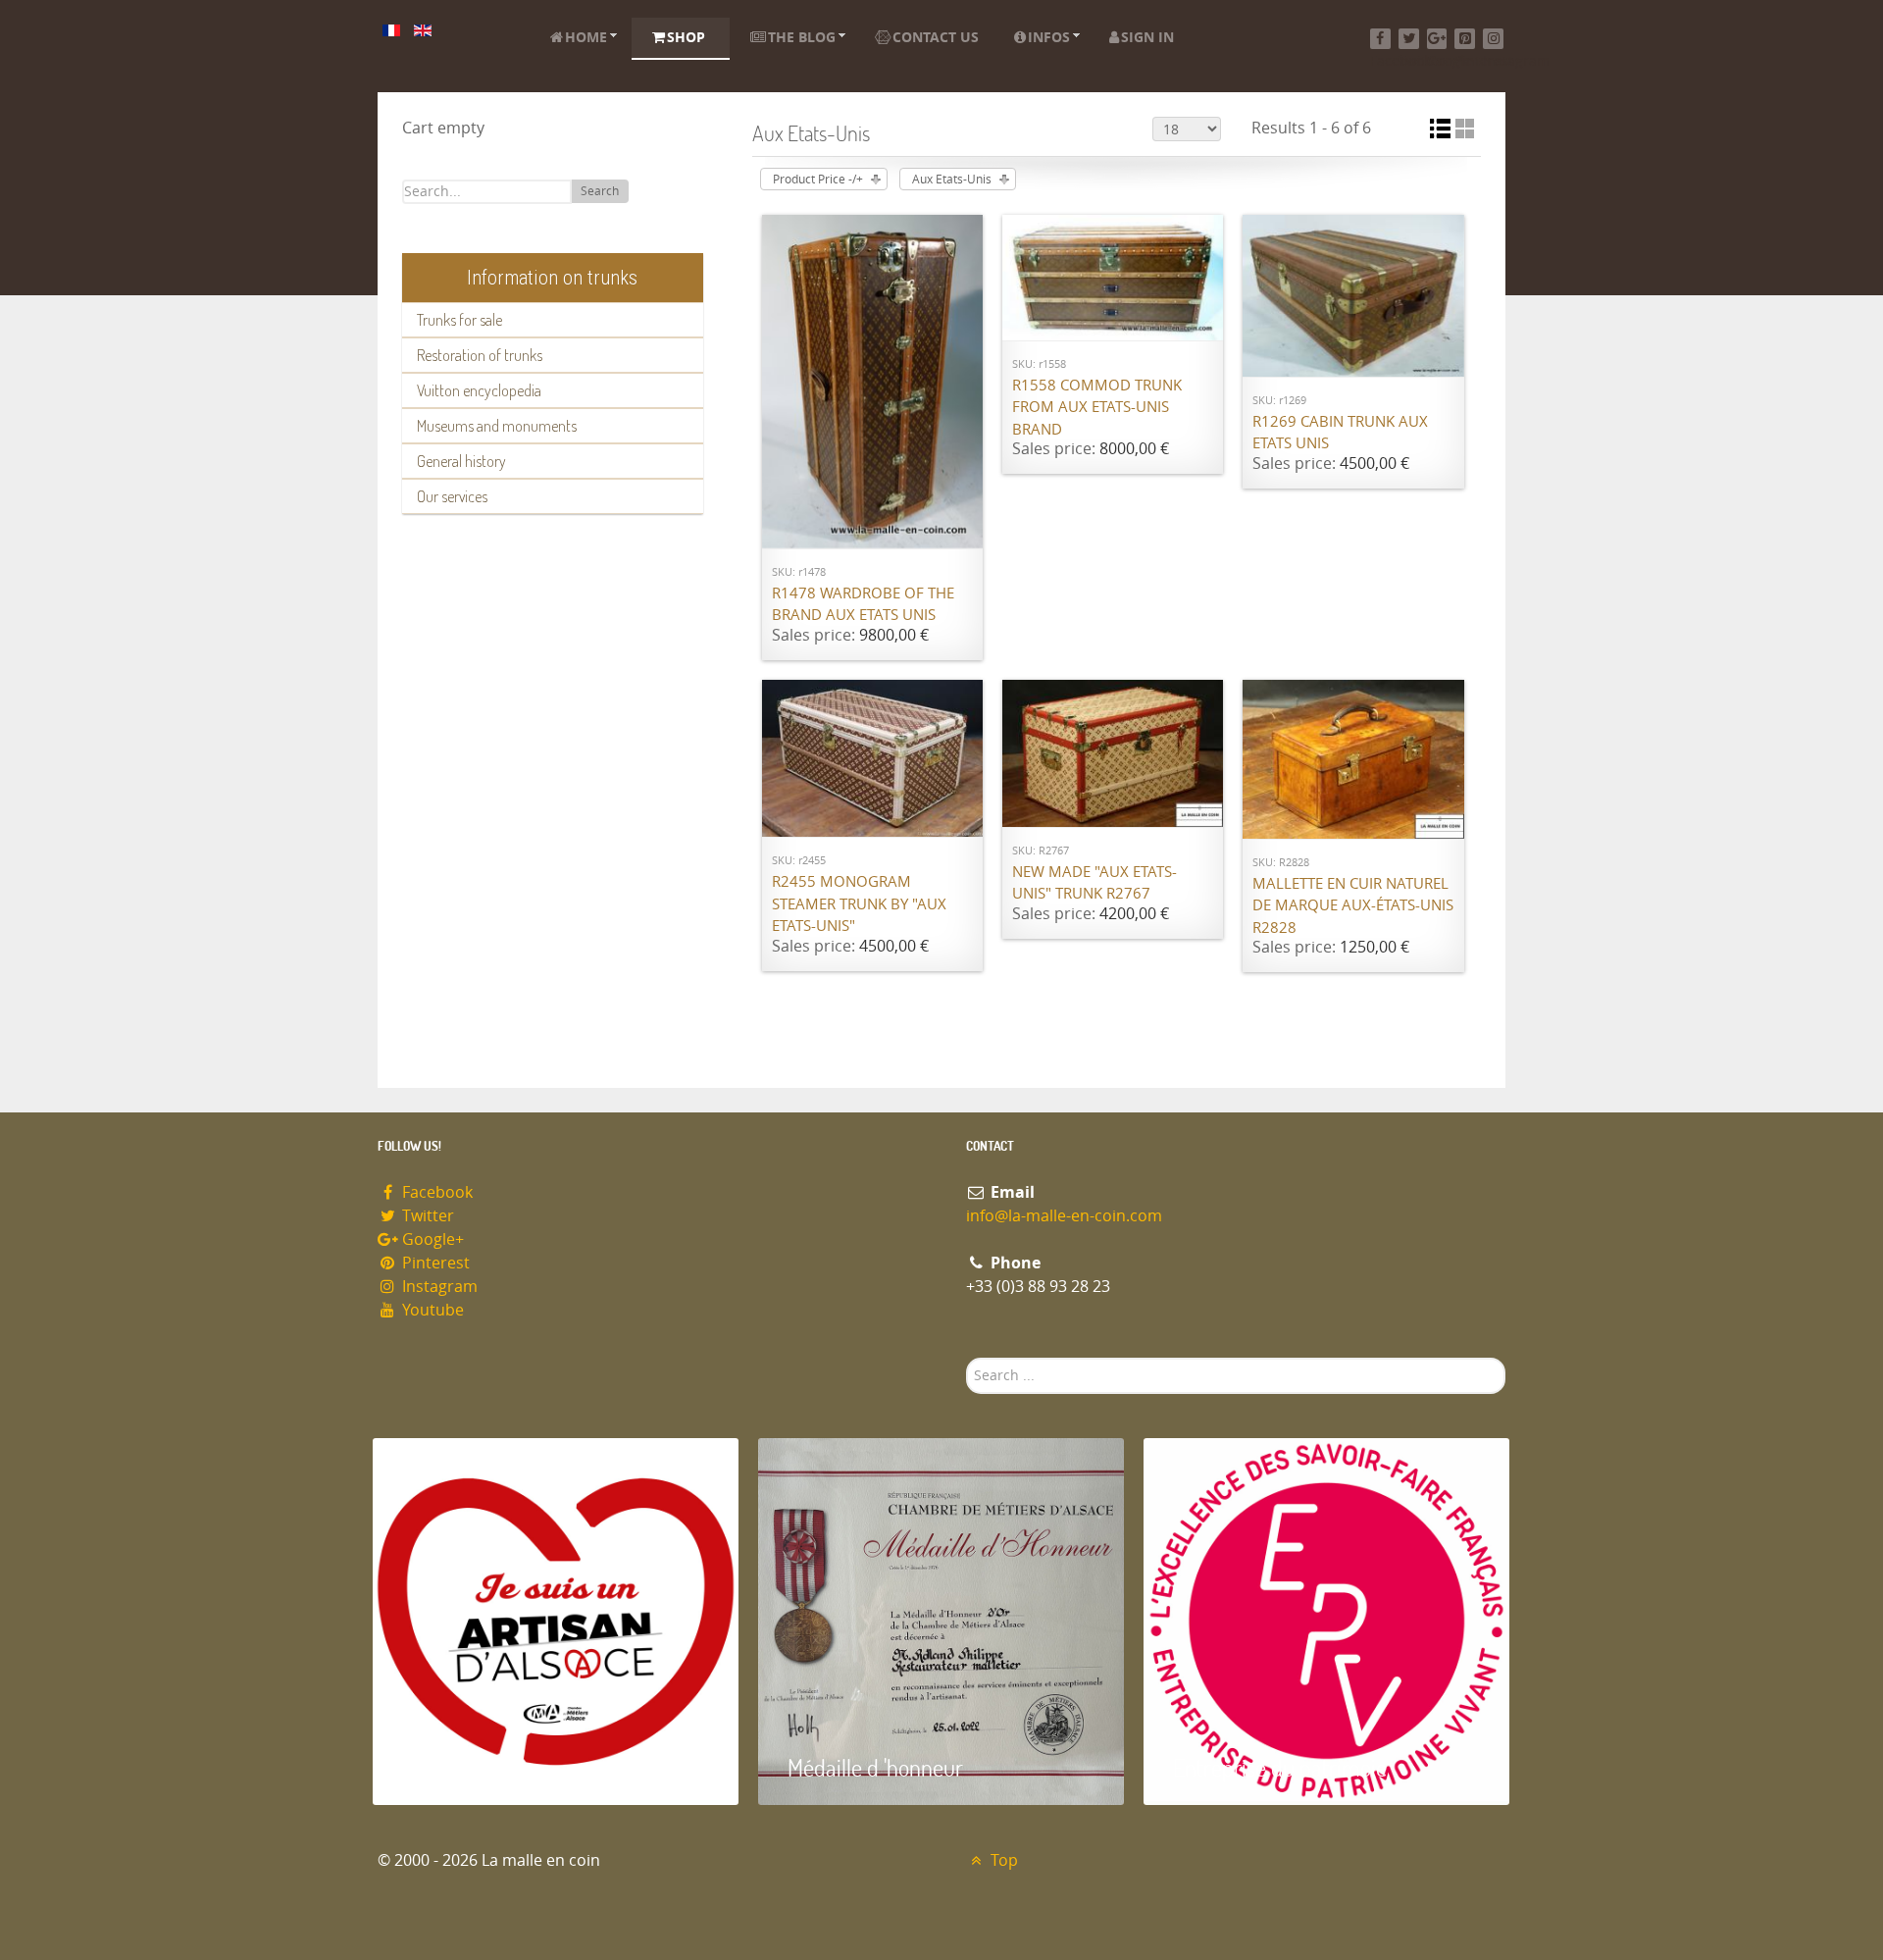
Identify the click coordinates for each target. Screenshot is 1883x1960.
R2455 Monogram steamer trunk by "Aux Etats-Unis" (859, 904)
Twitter (426, 1216)
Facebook (435, 1192)
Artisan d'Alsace (472, 1767)
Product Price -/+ (818, 180)
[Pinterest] (1465, 39)
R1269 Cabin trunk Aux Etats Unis (1340, 433)
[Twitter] (1409, 39)
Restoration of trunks (480, 355)
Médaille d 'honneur (875, 1767)
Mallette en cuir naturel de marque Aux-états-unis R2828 (1353, 906)
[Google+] (1437, 39)
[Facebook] (1380, 39)
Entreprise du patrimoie (1280, 1767)
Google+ (431, 1239)
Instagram (438, 1287)
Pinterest (434, 1263)
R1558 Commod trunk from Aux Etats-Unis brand (1097, 408)
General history (461, 461)
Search (600, 191)
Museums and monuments (497, 426)
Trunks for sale (459, 320)
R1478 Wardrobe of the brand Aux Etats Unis (863, 605)
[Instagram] (1493, 39)
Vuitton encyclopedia (479, 390)
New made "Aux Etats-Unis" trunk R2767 (1094, 883)
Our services (452, 496)
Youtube (431, 1310)
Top (1002, 1860)
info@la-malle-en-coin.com (1064, 1216)
